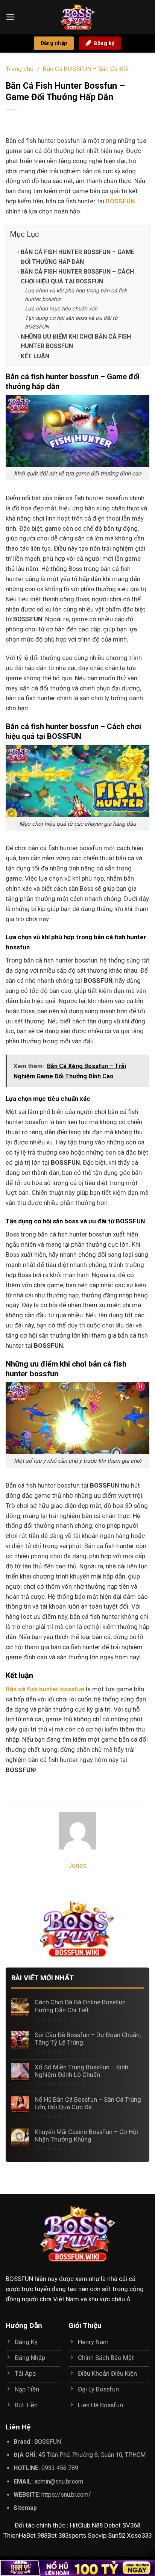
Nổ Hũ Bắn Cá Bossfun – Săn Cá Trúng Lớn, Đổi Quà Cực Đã (88, 2103)
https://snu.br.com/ (66, 2495)
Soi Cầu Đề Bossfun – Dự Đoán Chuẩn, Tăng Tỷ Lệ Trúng (88, 2039)
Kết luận (35, 356)
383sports (72, 2535)
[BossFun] (77, 17)
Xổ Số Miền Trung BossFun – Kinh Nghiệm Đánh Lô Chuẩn (81, 2071)
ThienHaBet (20, 2535)
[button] (11, 17)
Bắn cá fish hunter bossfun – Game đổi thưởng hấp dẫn (77, 257)
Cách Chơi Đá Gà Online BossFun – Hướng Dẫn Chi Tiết (83, 2006)
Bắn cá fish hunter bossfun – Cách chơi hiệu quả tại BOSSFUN (77, 276)
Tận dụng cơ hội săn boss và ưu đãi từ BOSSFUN (71, 322)
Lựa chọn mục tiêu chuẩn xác (61, 309)
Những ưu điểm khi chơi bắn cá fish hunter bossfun (76, 341)
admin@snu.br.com (59, 2481)
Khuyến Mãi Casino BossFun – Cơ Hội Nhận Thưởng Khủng (86, 2136)
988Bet (47, 2535)
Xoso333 (139, 2535)
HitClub (80, 2525)
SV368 (131, 2525)
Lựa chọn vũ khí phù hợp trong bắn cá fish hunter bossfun (76, 295)
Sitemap (25, 2508)
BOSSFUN (19, 2279)
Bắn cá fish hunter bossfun (45, 1689)
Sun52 (117, 2535)
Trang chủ (20, 69)
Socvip (97, 2535)
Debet (112, 2525)
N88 (97, 2525)
